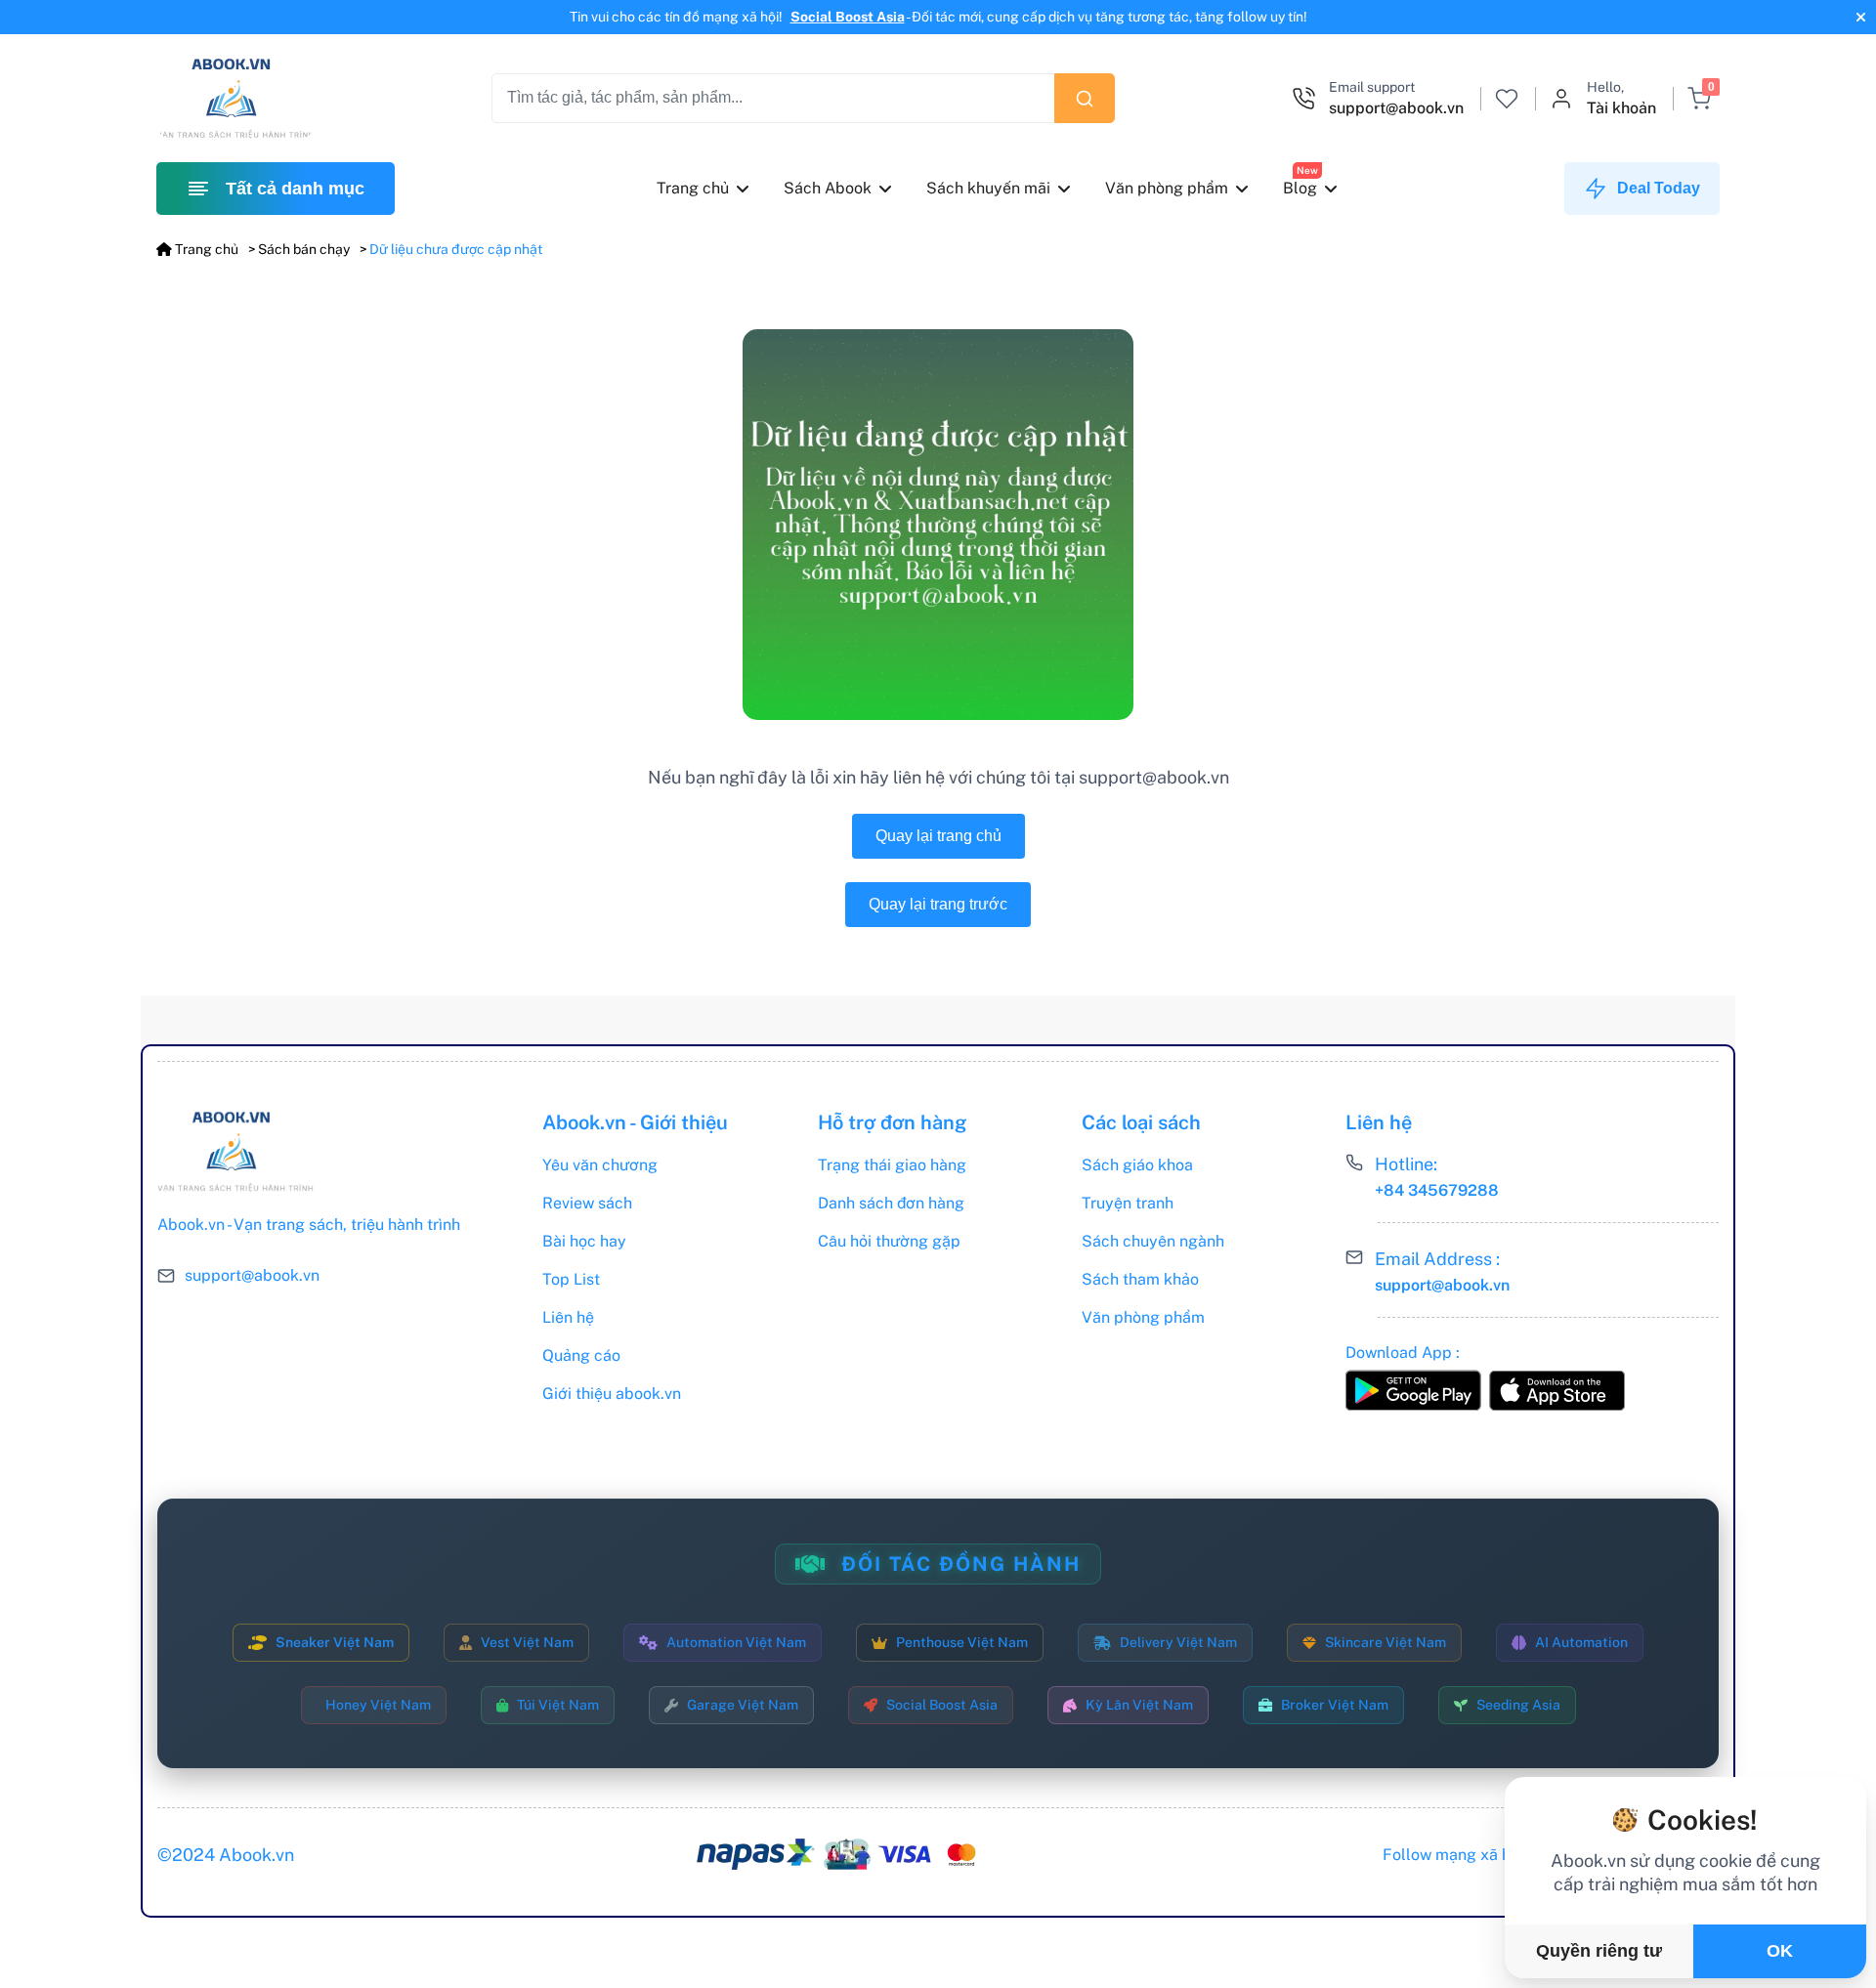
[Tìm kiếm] (1085, 98)
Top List (571, 1279)
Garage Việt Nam (743, 1705)
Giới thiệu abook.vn (612, 1394)
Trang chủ (693, 188)
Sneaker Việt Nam (335, 1642)
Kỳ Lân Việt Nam (1139, 1705)
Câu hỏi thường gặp (889, 1241)
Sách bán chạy (304, 249)
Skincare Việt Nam (1386, 1642)
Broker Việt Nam (1335, 1705)
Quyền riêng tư (1599, 1951)
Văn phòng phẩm (1167, 188)
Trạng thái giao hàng (892, 1165)
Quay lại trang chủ (938, 836)
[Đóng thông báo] (1858, 17)
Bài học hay (584, 1241)
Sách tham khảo (1140, 1279)
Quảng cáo (581, 1355)
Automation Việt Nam (736, 1642)
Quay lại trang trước (938, 904)
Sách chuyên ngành (1153, 1241)
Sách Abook (828, 188)
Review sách (587, 1203)
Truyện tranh (1128, 1203)
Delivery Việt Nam (1178, 1642)
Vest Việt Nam (527, 1642)
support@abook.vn (252, 1276)
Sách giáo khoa (1137, 1165)
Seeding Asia (1518, 1705)
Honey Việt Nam (378, 1705)
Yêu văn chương (600, 1165)
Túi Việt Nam (558, 1705)
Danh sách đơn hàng (891, 1203)
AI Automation (1581, 1642)
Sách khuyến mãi (988, 188)
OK (1780, 1951)
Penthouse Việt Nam (962, 1642)
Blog (1300, 188)
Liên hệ (568, 1317)
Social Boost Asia (848, 17)
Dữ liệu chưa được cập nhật (456, 249)
